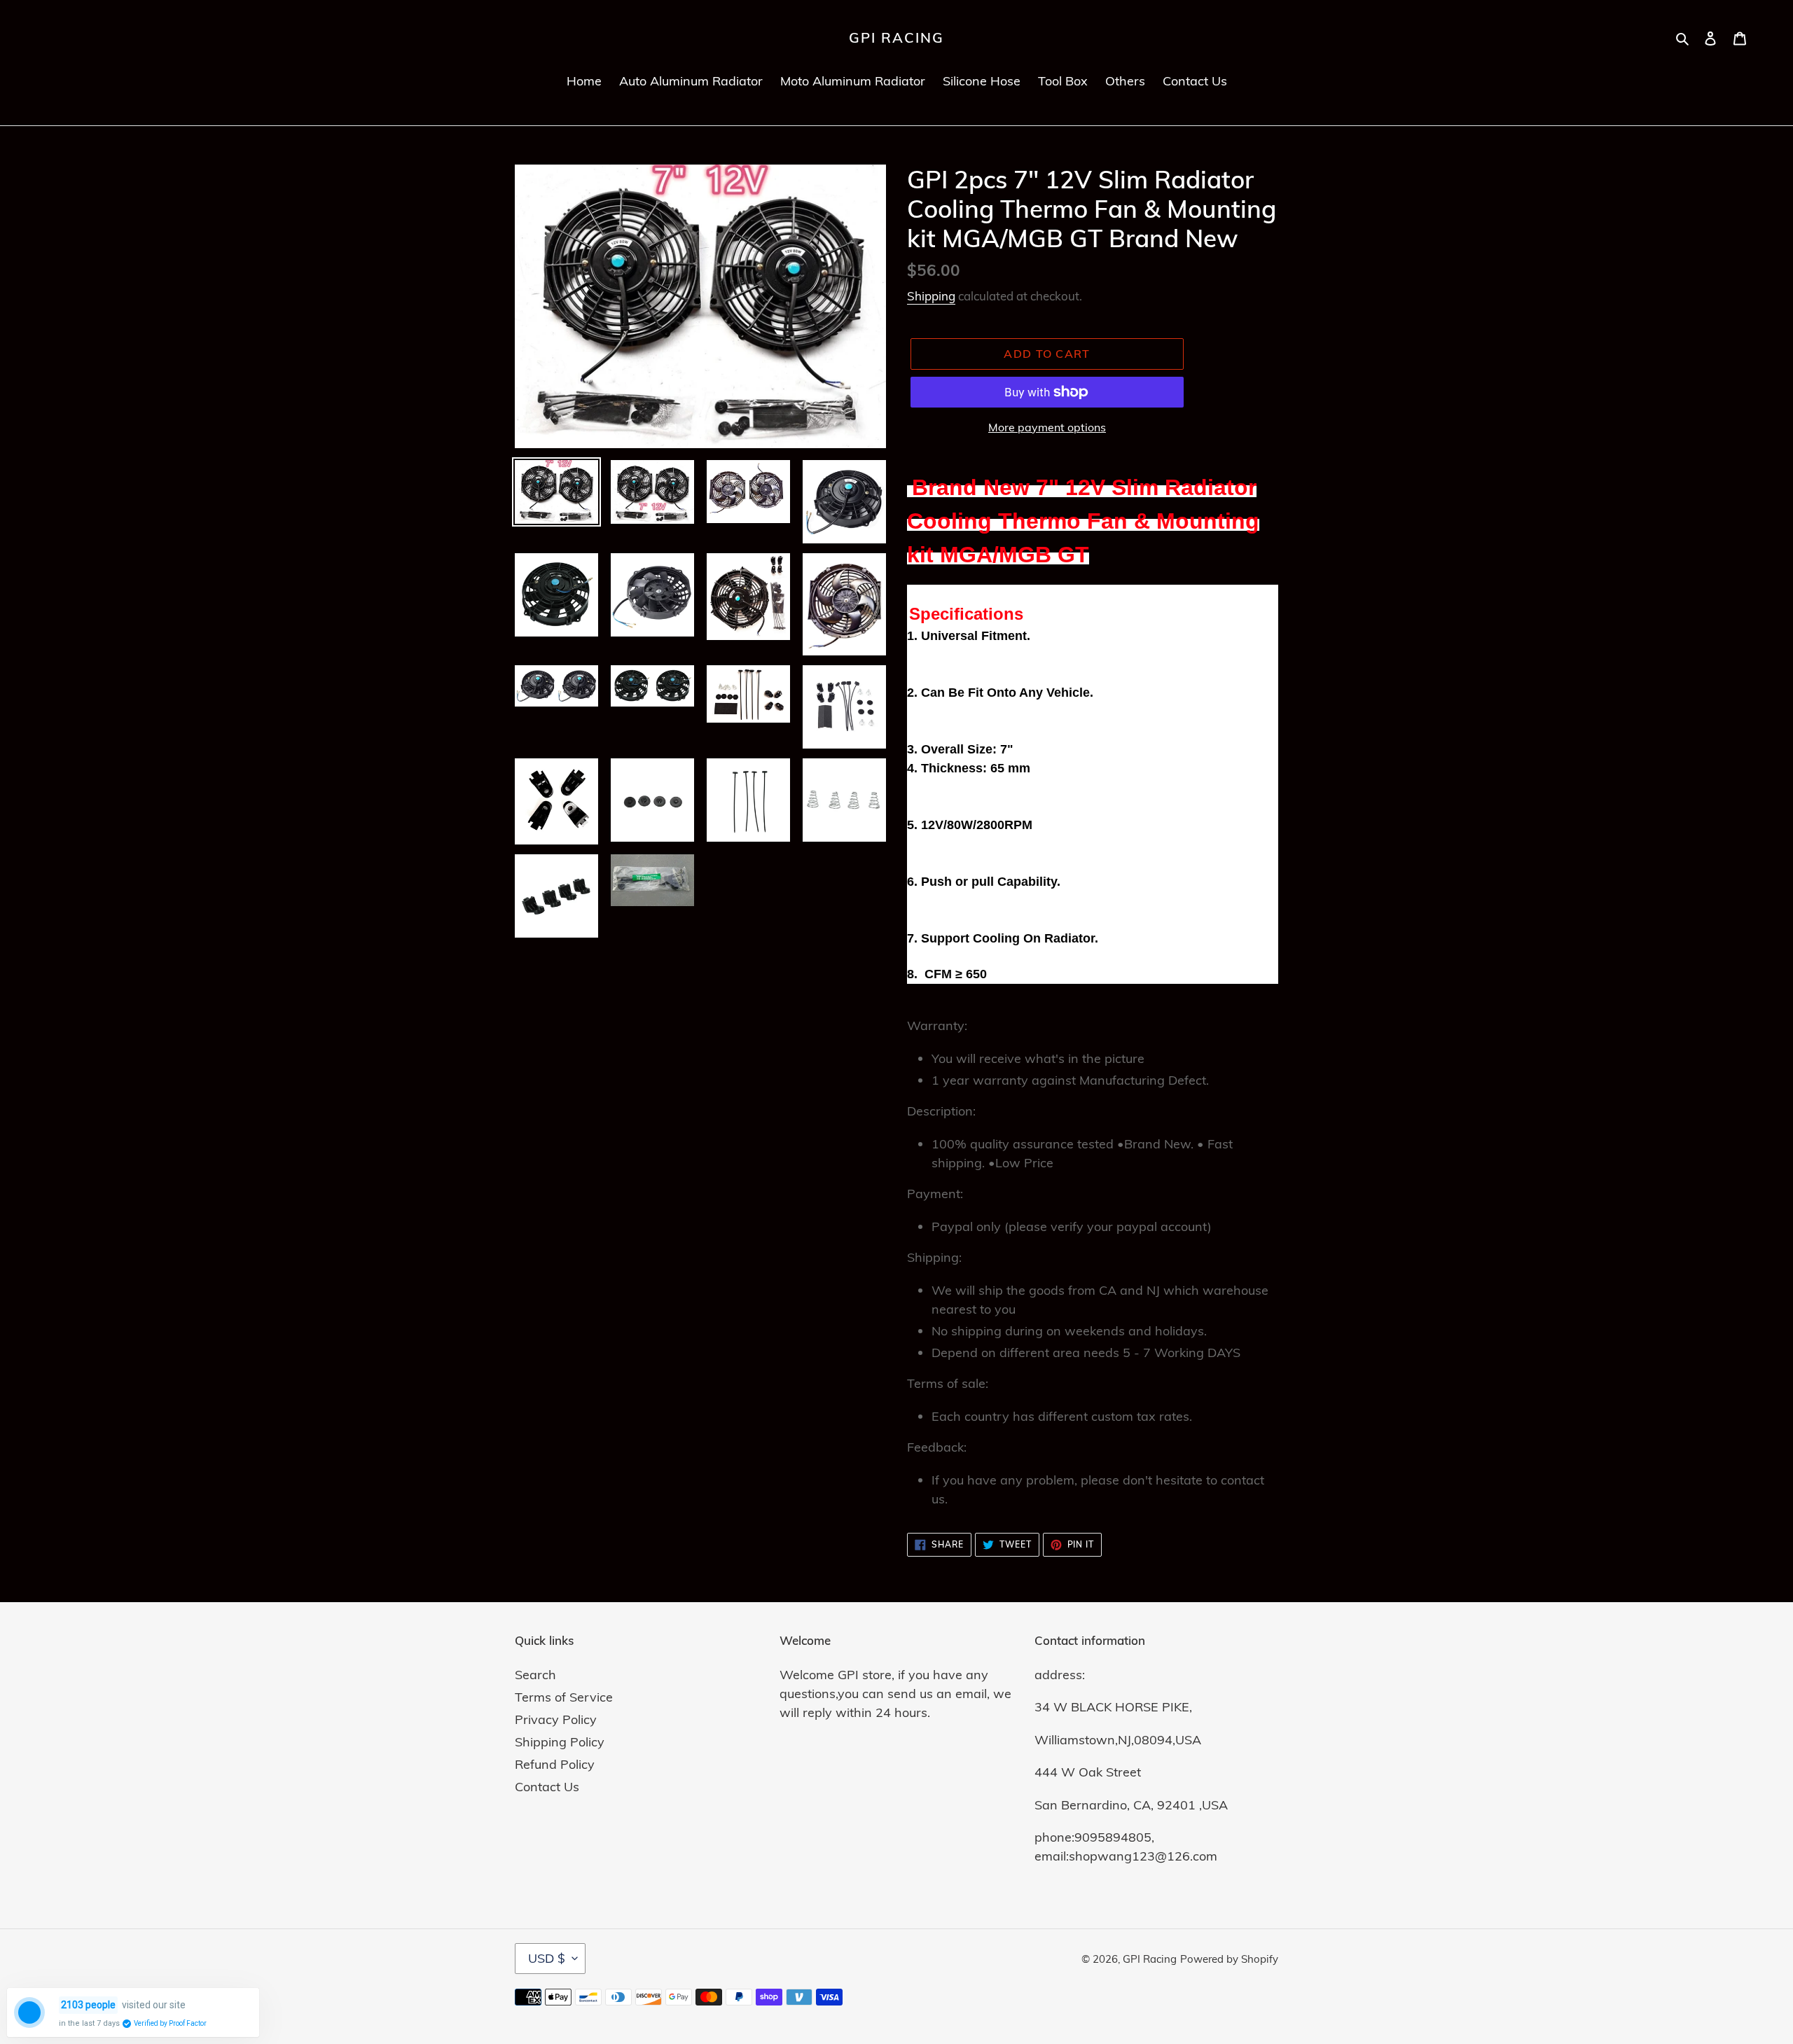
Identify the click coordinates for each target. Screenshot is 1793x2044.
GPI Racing (896, 38)
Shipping (931, 296)
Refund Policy (555, 1764)
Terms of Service (564, 1697)
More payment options (1047, 427)
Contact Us (547, 1787)
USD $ (547, 1958)
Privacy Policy (556, 1719)
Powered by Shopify (1229, 1959)
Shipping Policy (560, 1742)
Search (535, 1675)
